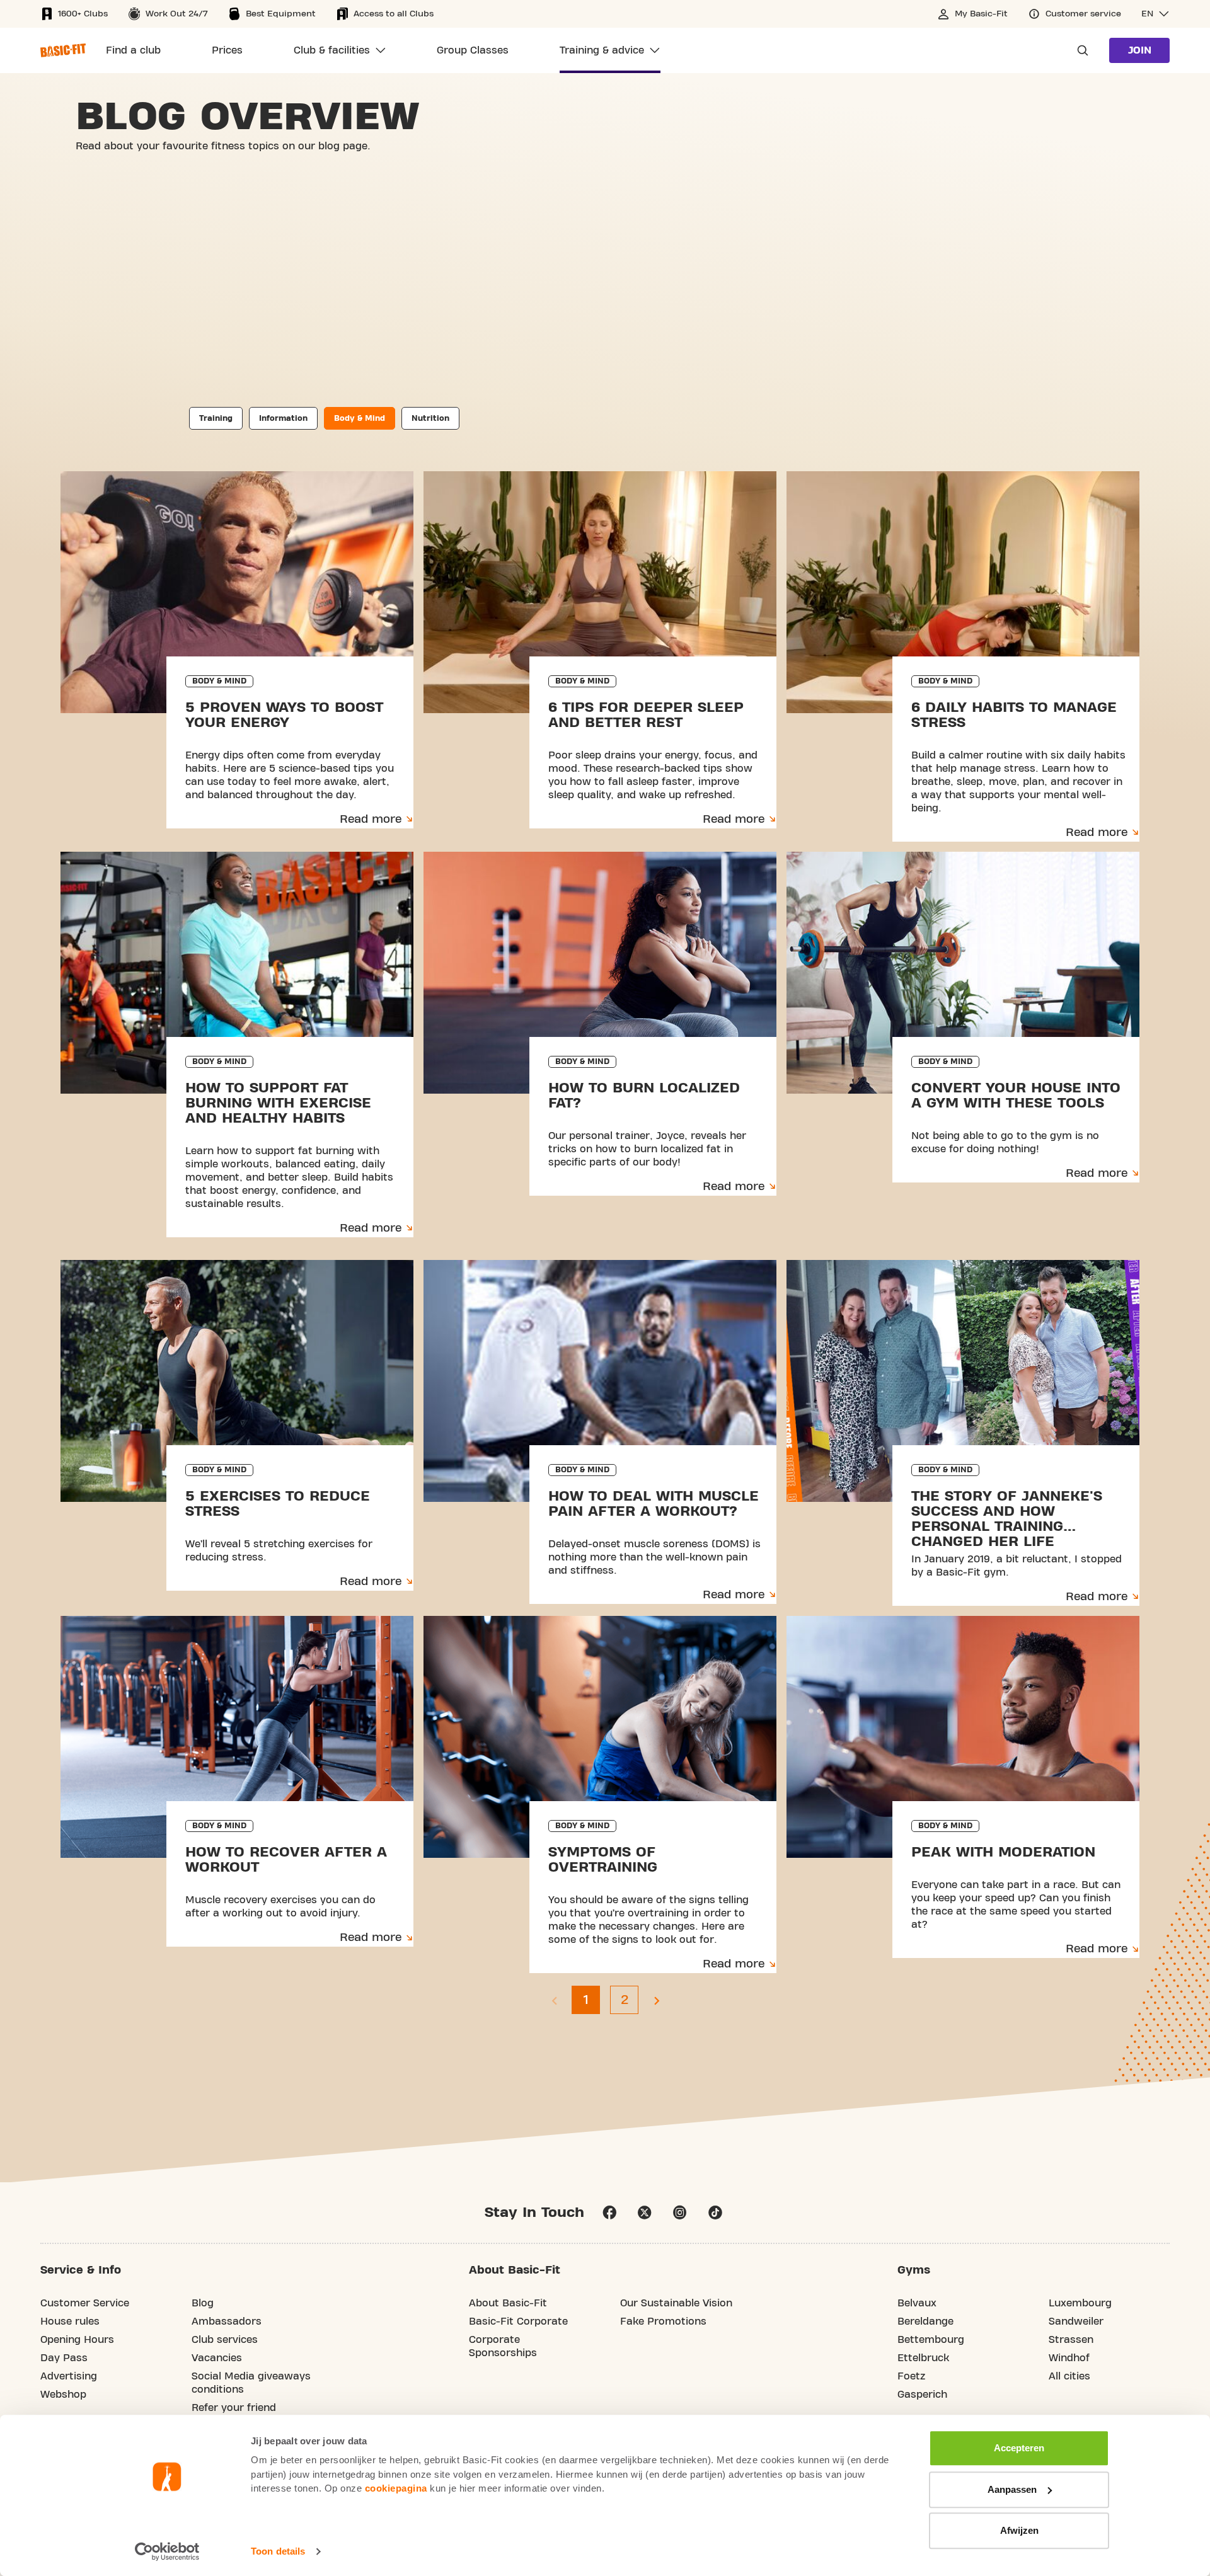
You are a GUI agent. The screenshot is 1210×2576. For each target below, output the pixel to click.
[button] (1155, 14)
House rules (70, 2321)
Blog (203, 2303)
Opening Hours (77, 2340)
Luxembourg (1080, 2303)
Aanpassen (1012, 2489)
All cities (1069, 2376)
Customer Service (85, 2303)
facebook (609, 2212)
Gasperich (922, 2395)
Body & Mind (360, 418)
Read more (371, 819)
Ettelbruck (923, 2358)
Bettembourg (931, 2340)
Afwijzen (1019, 2530)
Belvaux (917, 2303)
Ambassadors (227, 2321)
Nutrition (430, 418)
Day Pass (64, 2358)
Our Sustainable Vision (676, 2303)
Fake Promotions (663, 2321)
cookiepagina (396, 2488)
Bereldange (925, 2321)
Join (1140, 50)
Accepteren (1019, 2448)
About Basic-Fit (508, 2303)
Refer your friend (234, 2408)
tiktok (715, 2212)
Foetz (911, 2376)
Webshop (63, 2395)
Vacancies (217, 2358)
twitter (645, 2212)
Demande (1079, 50)
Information (283, 418)
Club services (225, 2340)
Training (216, 418)
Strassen (1071, 2340)
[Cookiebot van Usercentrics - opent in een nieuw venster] (167, 2551)
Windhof (1069, 2358)
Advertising (69, 2376)
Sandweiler (1076, 2321)
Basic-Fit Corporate (518, 2321)
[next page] (656, 2000)
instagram (680, 2212)
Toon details (278, 2551)
